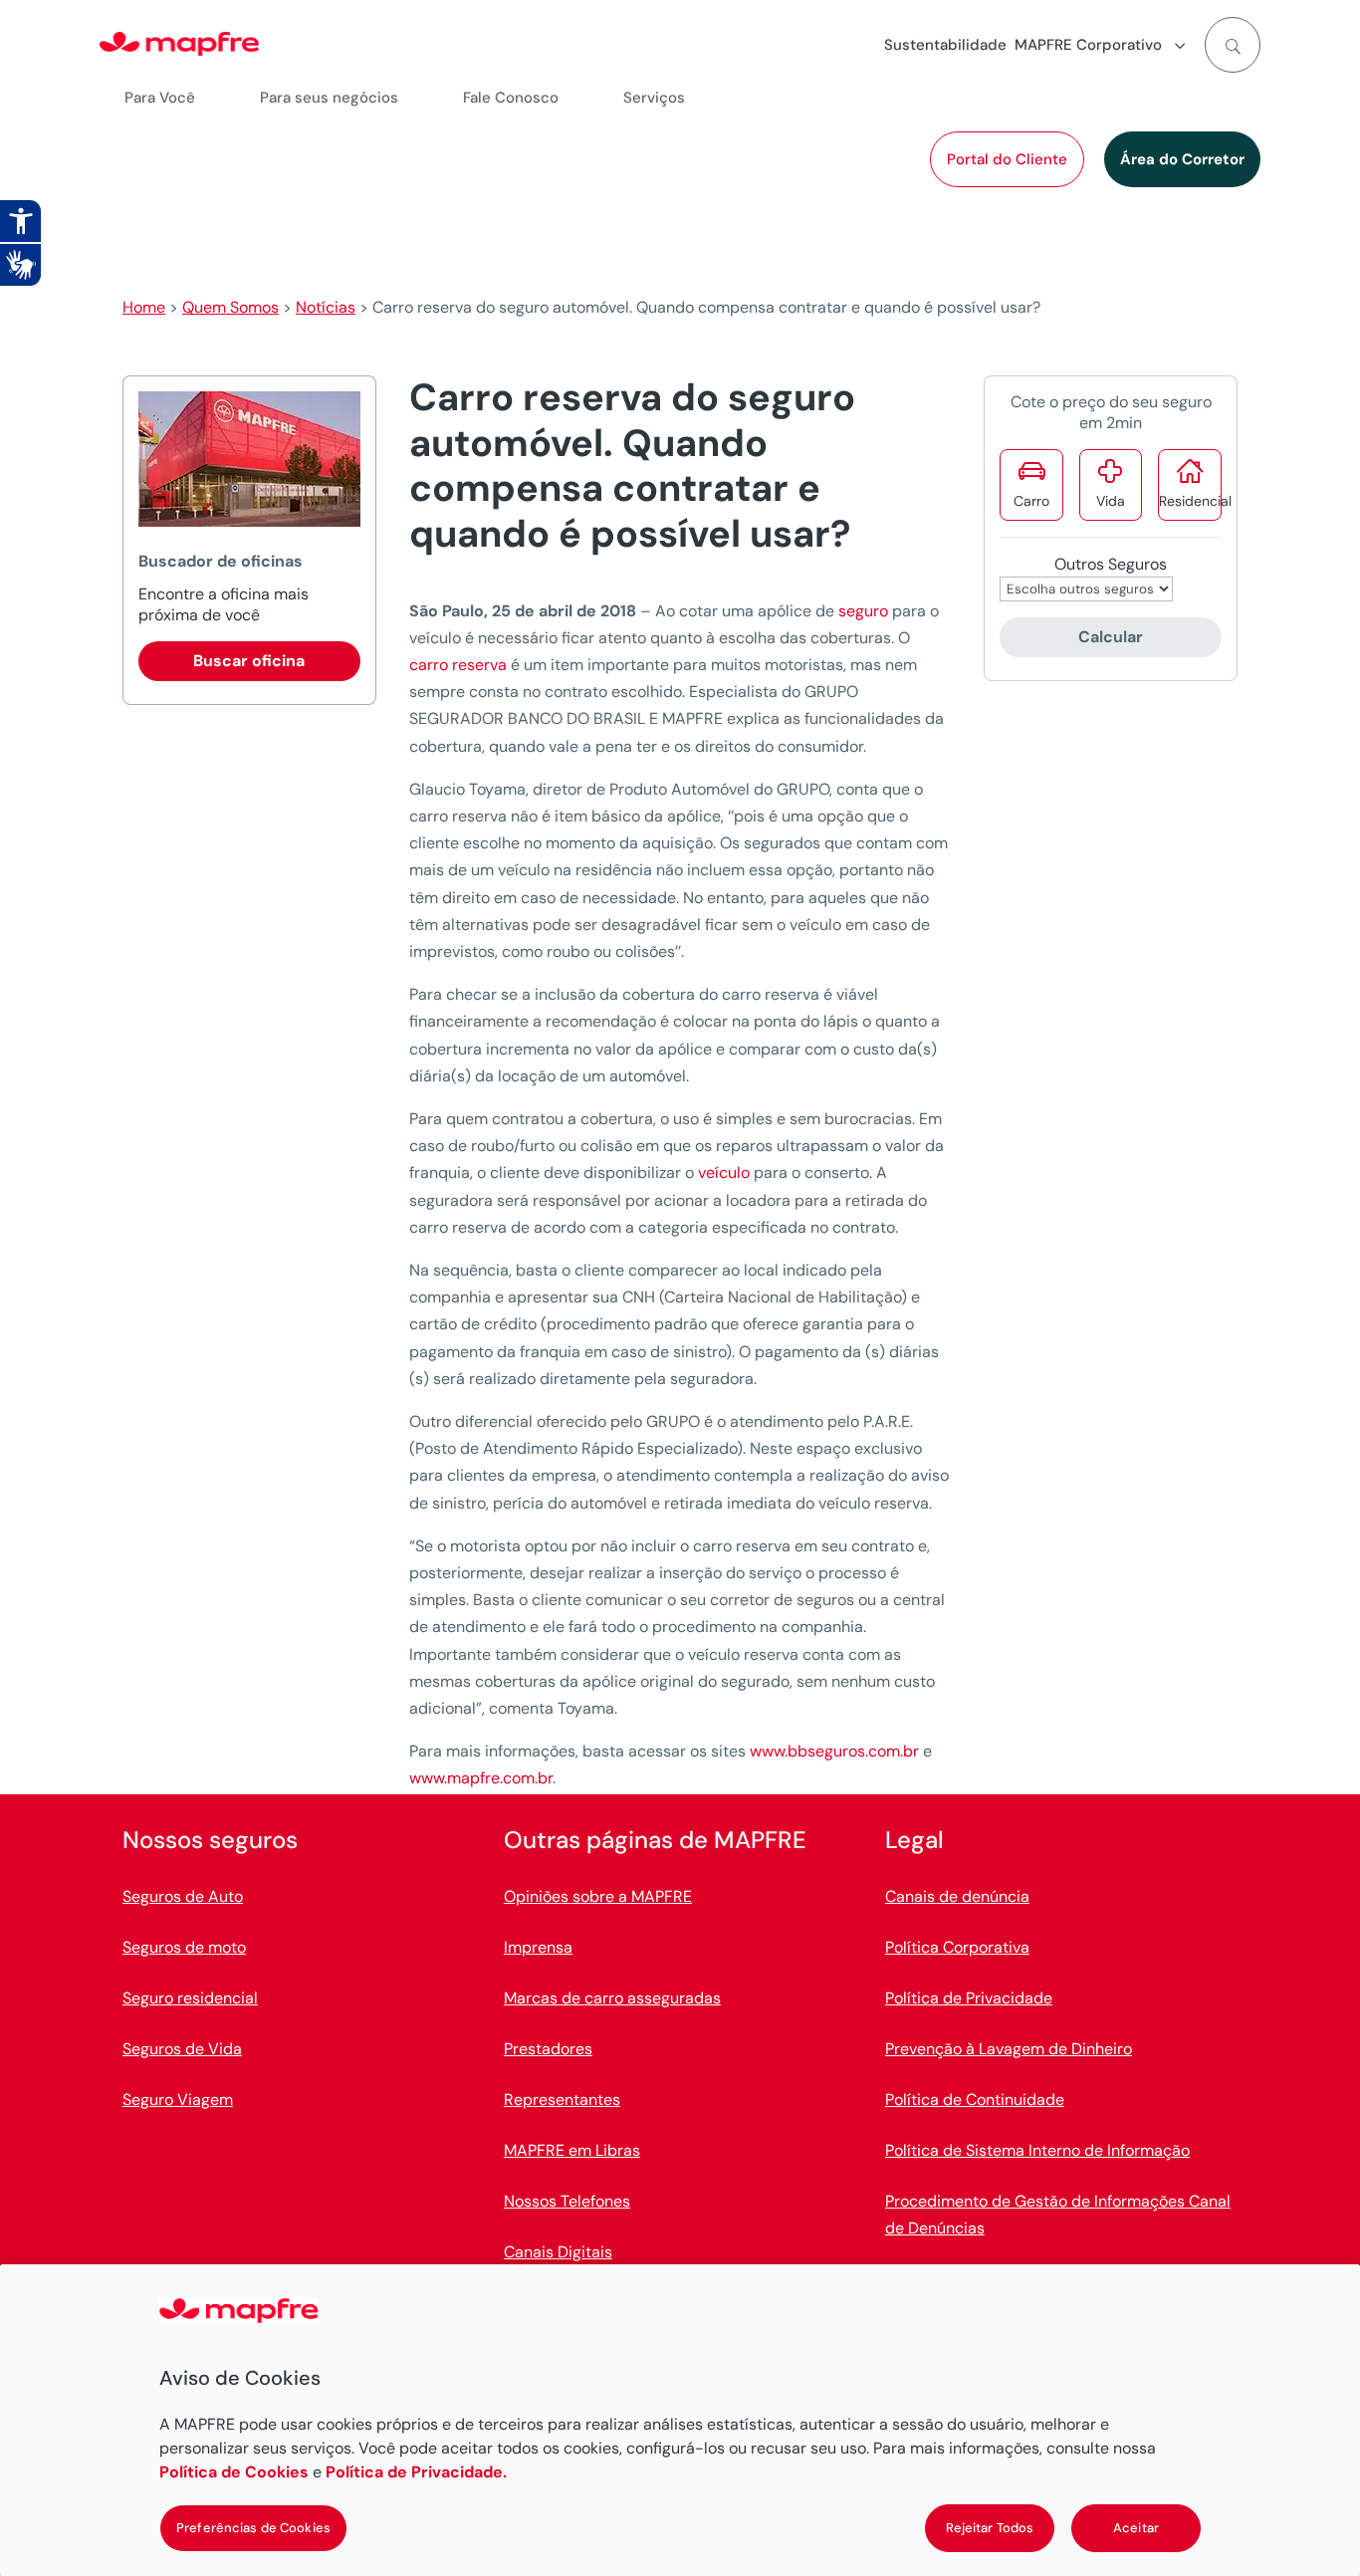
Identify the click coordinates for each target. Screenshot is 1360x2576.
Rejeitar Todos (990, 2528)
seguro (863, 611)
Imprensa (538, 1947)
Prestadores (548, 2049)
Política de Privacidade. (416, 2472)
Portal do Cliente (1007, 159)
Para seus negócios (329, 98)
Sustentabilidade (945, 45)
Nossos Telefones (567, 2201)
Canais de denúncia (957, 1896)
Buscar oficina (249, 661)
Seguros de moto (184, 1947)
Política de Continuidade (975, 2100)
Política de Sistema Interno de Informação (1037, 2150)
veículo (724, 1172)
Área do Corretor (1182, 159)
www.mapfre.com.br (481, 1778)
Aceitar (1136, 2528)
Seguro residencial (190, 1998)
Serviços (654, 98)
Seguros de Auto (183, 1896)
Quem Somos (230, 307)
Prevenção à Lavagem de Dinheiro (1009, 2049)
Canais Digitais (558, 2252)
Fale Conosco (511, 98)
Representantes (562, 2100)
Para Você (160, 98)
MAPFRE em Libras (572, 2150)
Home (144, 307)
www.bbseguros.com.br (834, 1751)
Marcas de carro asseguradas (612, 1998)
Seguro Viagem (178, 2100)
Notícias (326, 307)
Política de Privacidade (969, 1998)
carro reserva (458, 665)
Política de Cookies (234, 2472)
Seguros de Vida (182, 2049)
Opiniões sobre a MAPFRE (598, 1896)
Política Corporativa (957, 1947)
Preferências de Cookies (253, 2528)
